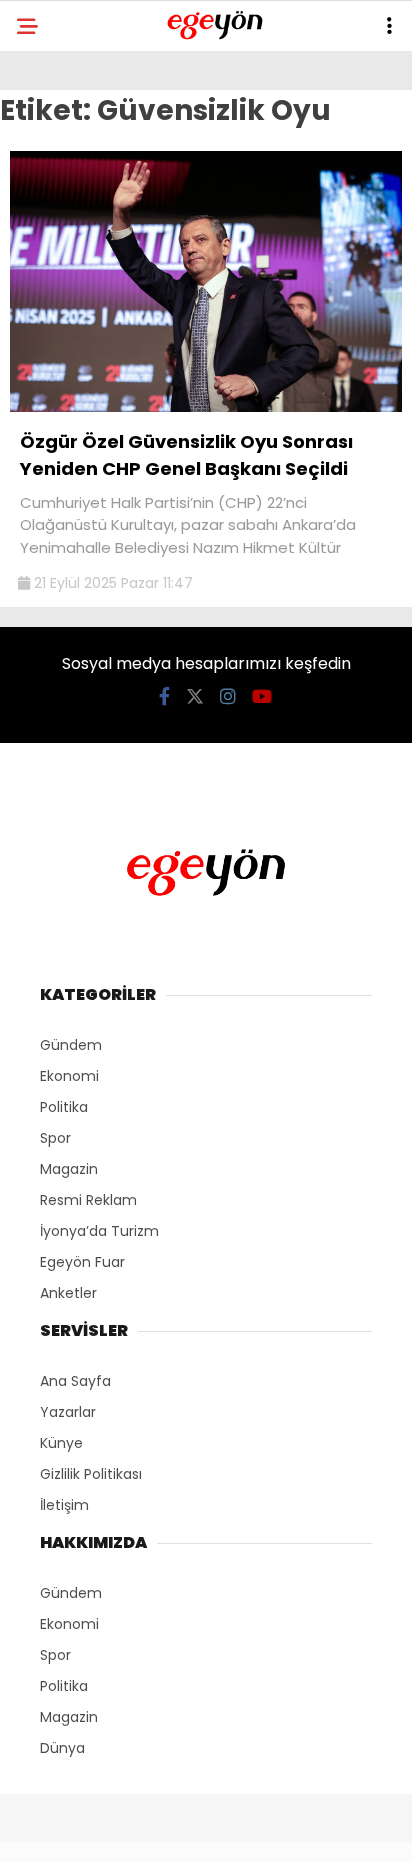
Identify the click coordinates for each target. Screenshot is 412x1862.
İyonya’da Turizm (99, 1231)
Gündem (71, 1045)
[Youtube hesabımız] (262, 696)
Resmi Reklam (88, 1200)
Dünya (62, 1748)
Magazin (69, 1169)
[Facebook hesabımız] (164, 696)
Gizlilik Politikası (91, 1474)
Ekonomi (69, 1076)
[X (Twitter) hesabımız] (195, 696)
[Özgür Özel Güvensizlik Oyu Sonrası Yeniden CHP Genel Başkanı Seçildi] (206, 407)
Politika (64, 1107)
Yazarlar (68, 1412)
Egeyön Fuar (82, 1262)
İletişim (64, 1505)
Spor (55, 1138)
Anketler (68, 1293)
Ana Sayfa (75, 1381)
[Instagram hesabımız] (228, 696)
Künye (61, 1443)
